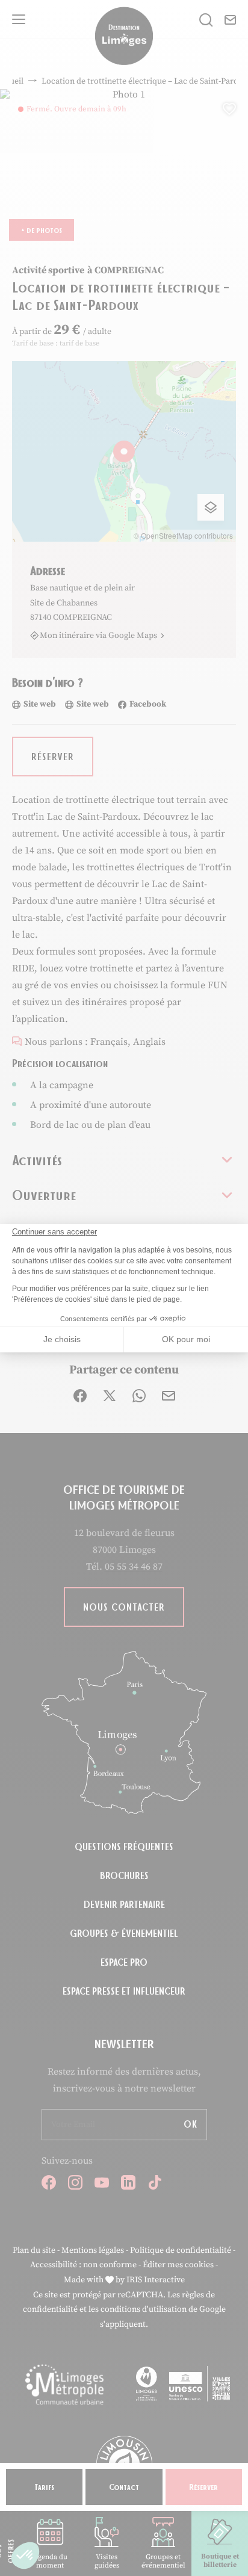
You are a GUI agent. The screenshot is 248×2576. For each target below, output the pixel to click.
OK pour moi (186, 1339)
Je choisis (62, 1339)
